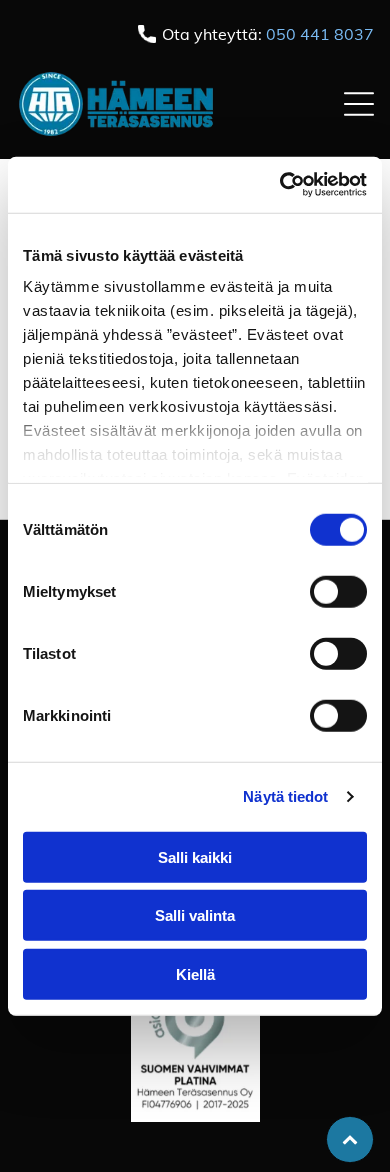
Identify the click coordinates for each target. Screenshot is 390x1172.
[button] (359, 104)
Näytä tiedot (285, 796)
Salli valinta (195, 915)
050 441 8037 (320, 34)
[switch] (338, 591)
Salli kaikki (195, 856)
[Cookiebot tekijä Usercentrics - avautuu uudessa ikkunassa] (280, 185)
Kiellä (195, 973)
